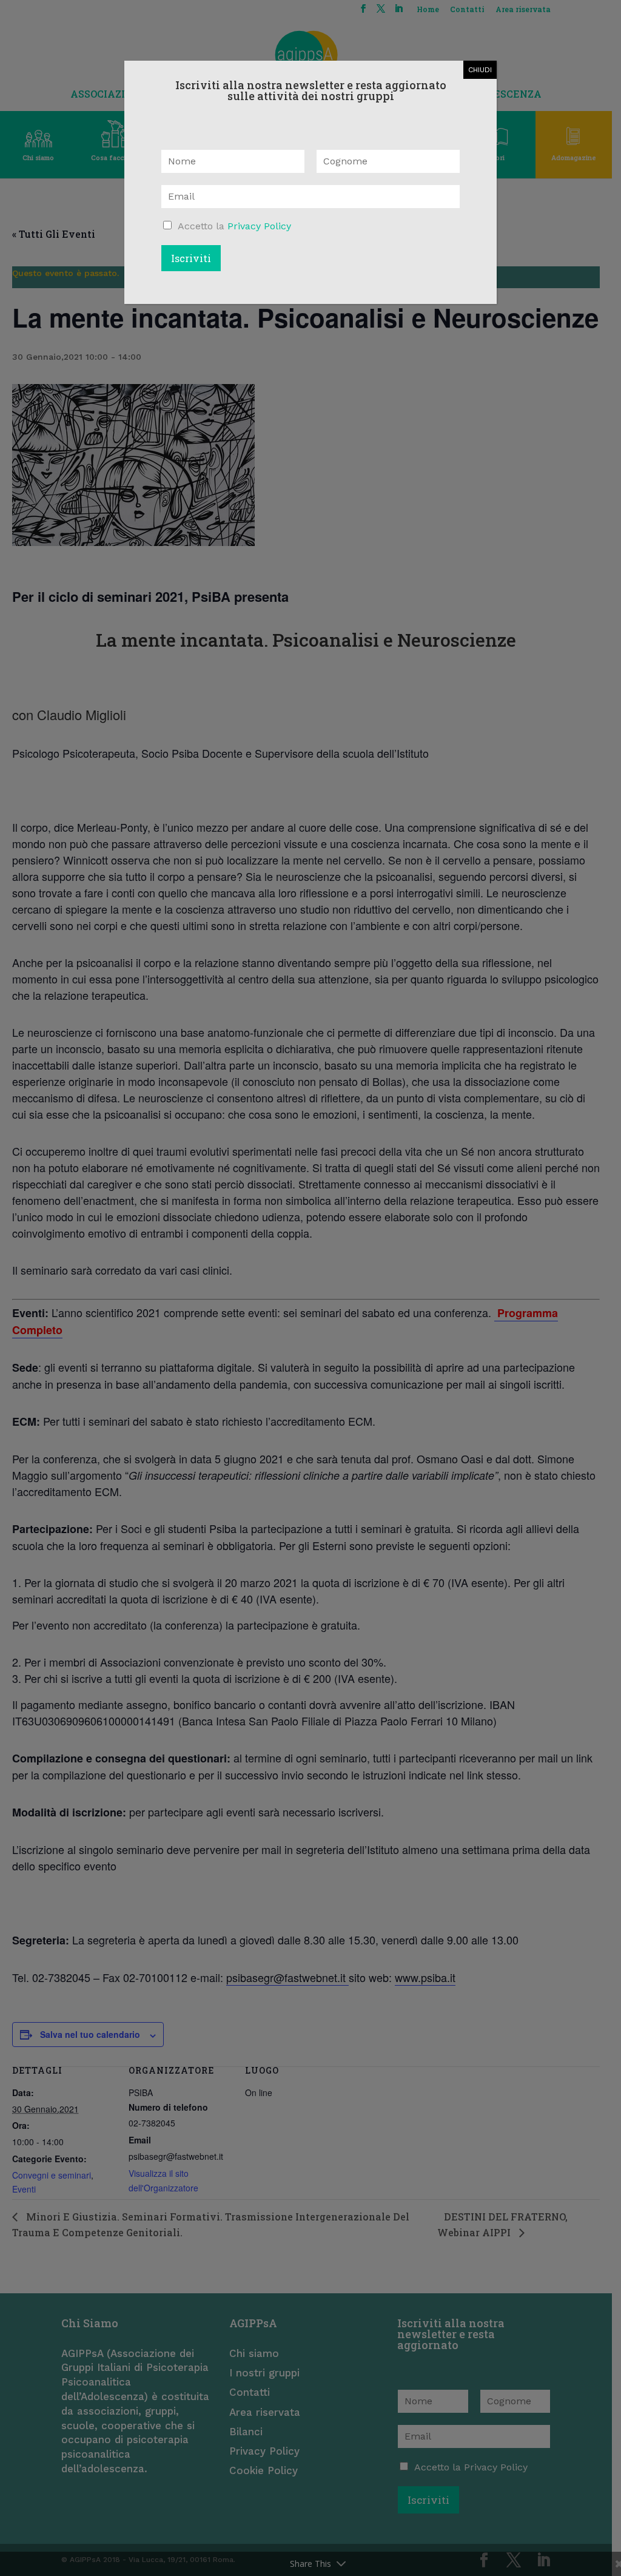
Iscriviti (191, 258)
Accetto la (234, 226)
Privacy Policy (259, 226)
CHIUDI (480, 70)
